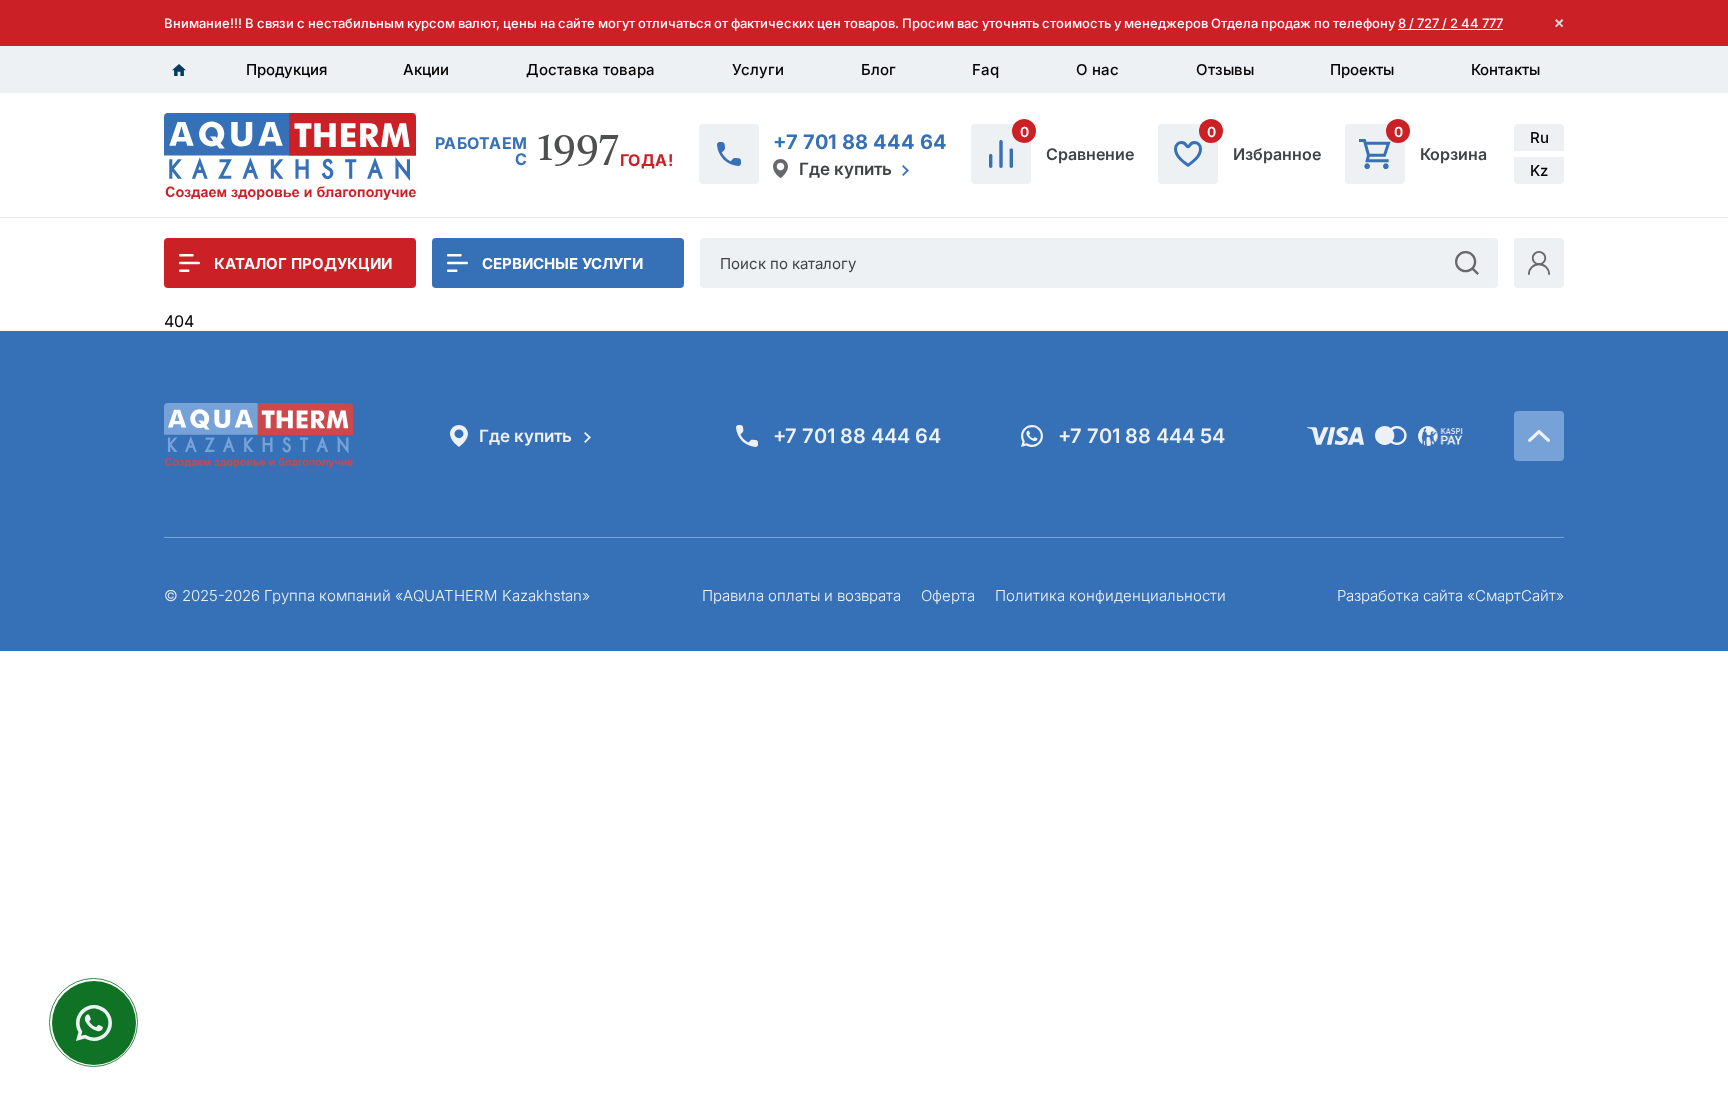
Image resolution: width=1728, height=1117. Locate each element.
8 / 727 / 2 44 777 (1450, 23)
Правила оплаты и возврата (801, 595)
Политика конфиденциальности (1110, 595)
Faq (985, 69)
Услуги (758, 69)
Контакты (1505, 69)
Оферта (948, 595)
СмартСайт (1515, 595)
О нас (1097, 69)
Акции (426, 69)
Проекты (1362, 69)
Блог (878, 69)
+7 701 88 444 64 (860, 142)
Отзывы (1225, 69)
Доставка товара (590, 69)
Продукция (286, 69)
